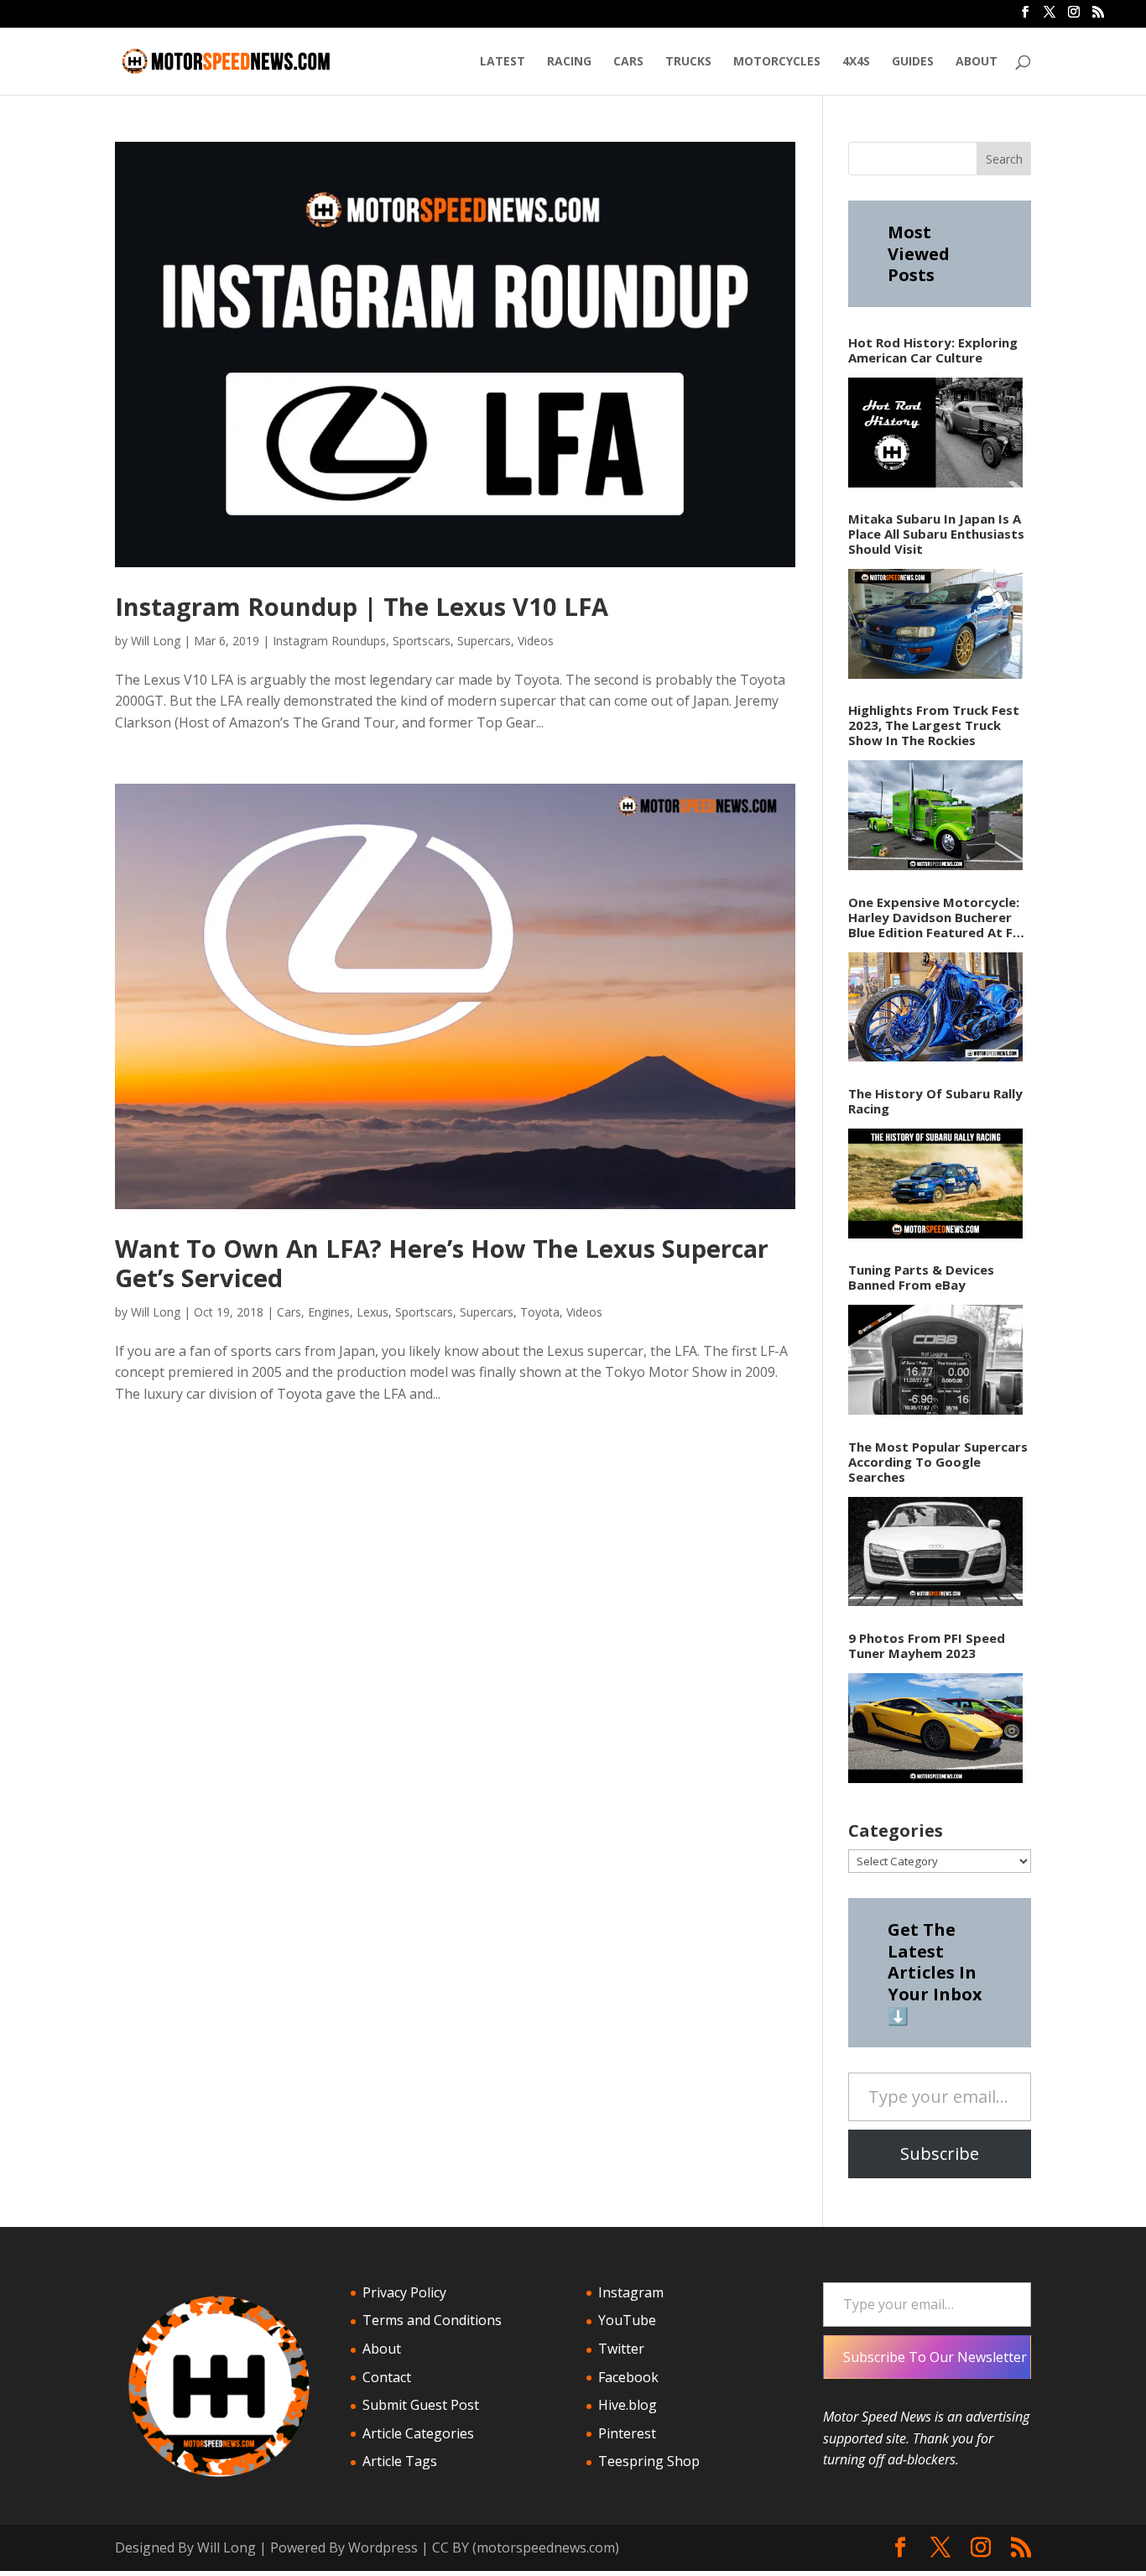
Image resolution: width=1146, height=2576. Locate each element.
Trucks (688, 62)
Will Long (156, 641)
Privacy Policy (404, 2292)
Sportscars (422, 641)
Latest (503, 62)
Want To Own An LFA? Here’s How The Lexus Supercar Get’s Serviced (442, 1263)
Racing (569, 62)
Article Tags (400, 2461)
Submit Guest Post (421, 2405)
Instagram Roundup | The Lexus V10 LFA (362, 606)
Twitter (621, 2349)
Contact (387, 2377)
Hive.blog (628, 2405)
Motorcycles (777, 62)
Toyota (540, 1312)
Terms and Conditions (432, 2320)
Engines (329, 1312)
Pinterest (627, 2433)
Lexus (372, 1312)
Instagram (631, 2292)
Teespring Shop (649, 2461)
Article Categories (418, 2433)
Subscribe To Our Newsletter (935, 2357)
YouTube (627, 2320)
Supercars (484, 641)
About (977, 62)
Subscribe (940, 2154)
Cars (628, 62)
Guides (913, 62)
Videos (536, 641)
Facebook (628, 2377)
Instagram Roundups (329, 641)
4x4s (856, 62)
